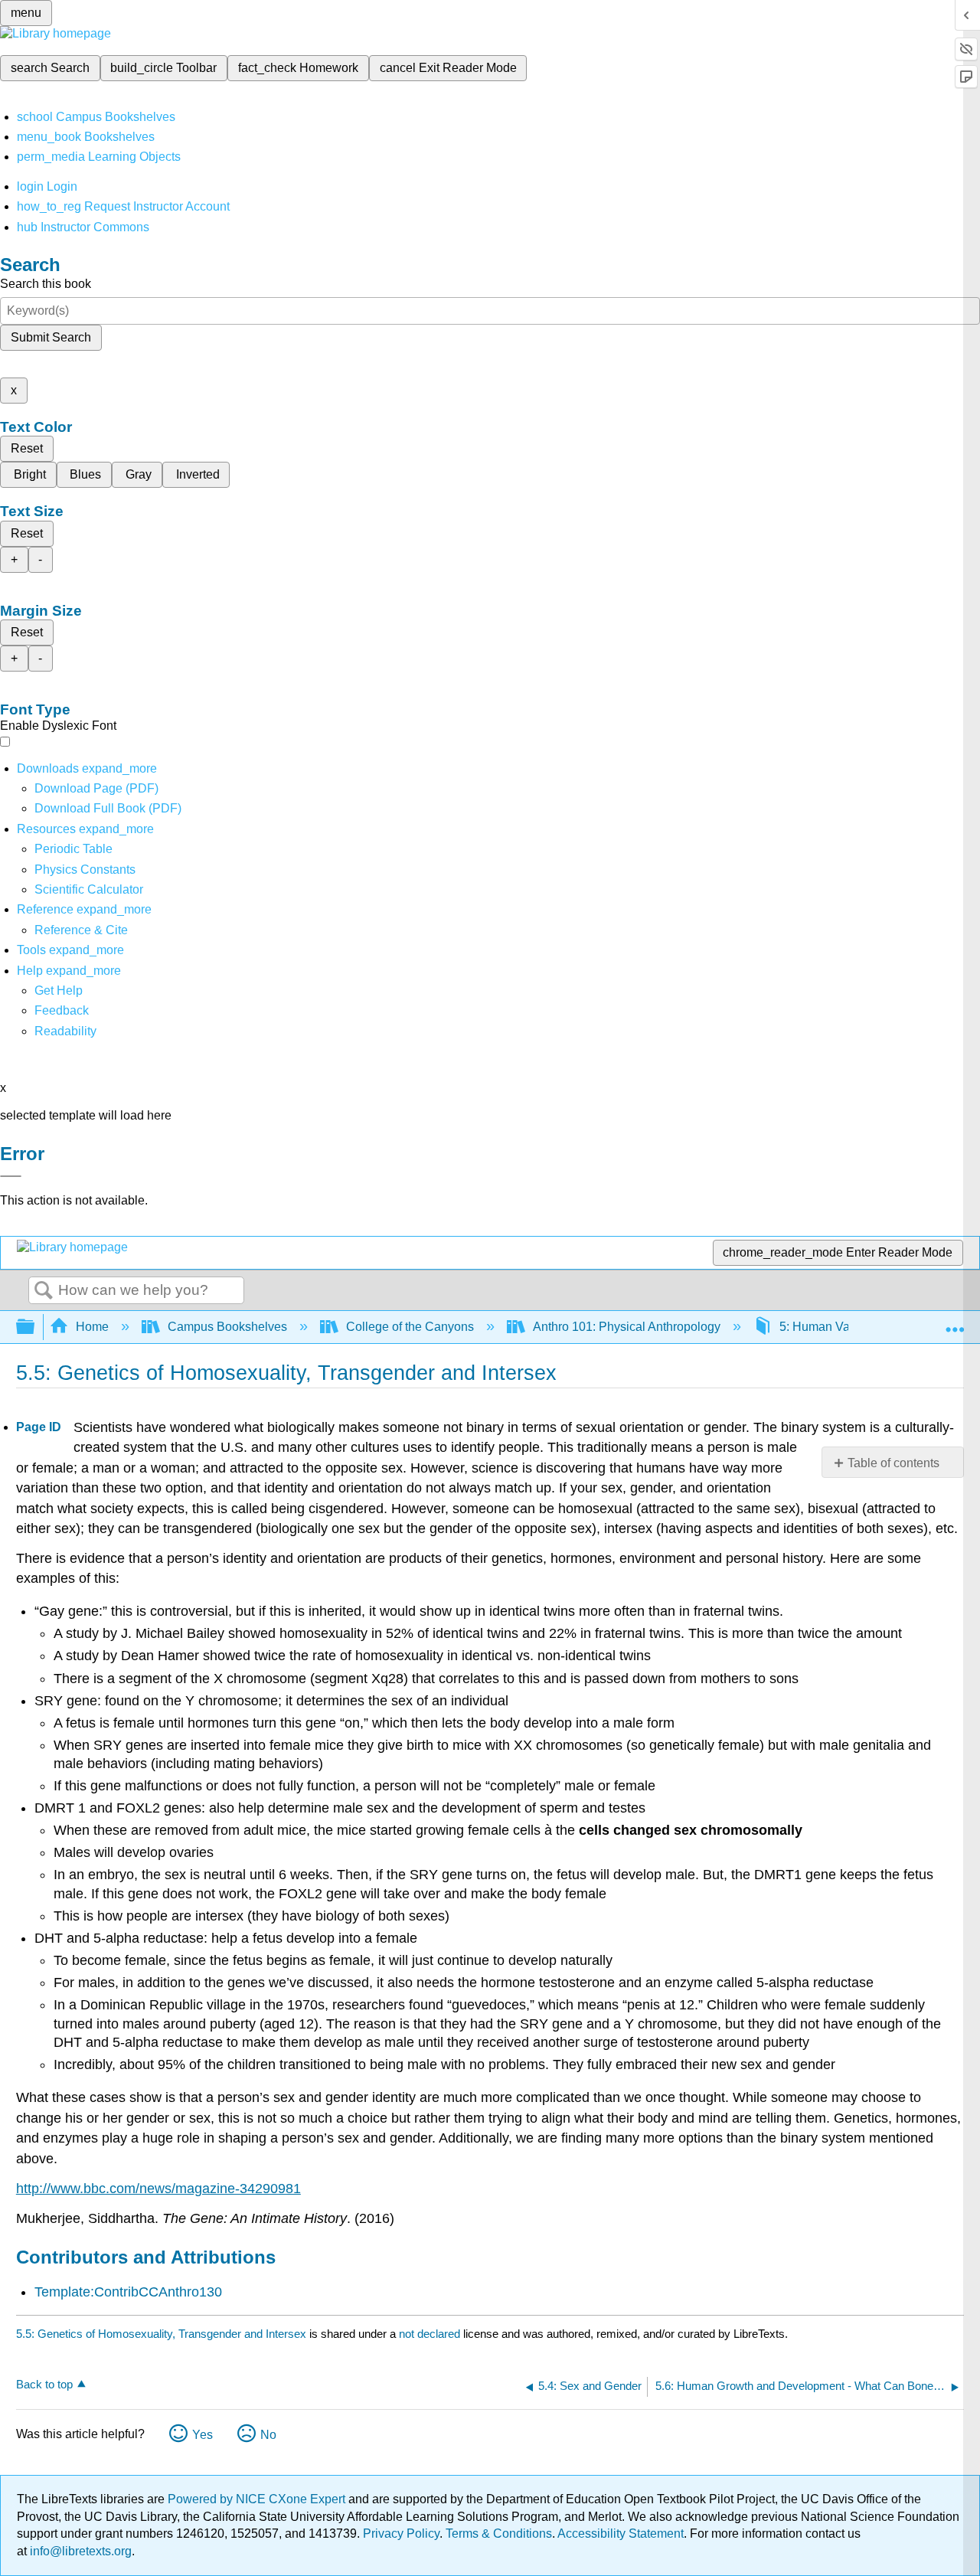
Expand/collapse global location (955, 1322)
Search (44, 1291)
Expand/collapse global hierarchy (35, 1327)
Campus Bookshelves (227, 1327)
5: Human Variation (831, 1327)
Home (92, 1327)
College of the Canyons (410, 1327)
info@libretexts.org (79, 2551)
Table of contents (893, 1463)
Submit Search (51, 337)
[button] (62, 1010)
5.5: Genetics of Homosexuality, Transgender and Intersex (161, 2334)
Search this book (46, 284)
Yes (203, 2435)
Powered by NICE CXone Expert (258, 2499)
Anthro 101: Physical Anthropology (627, 1327)
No (268, 2435)
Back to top (44, 2384)
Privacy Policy (401, 2534)
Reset (27, 448)
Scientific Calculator (89, 889)
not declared (431, 2334)
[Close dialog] (11, 1176)
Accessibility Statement (621, 2534)
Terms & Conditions (499, 2534)
